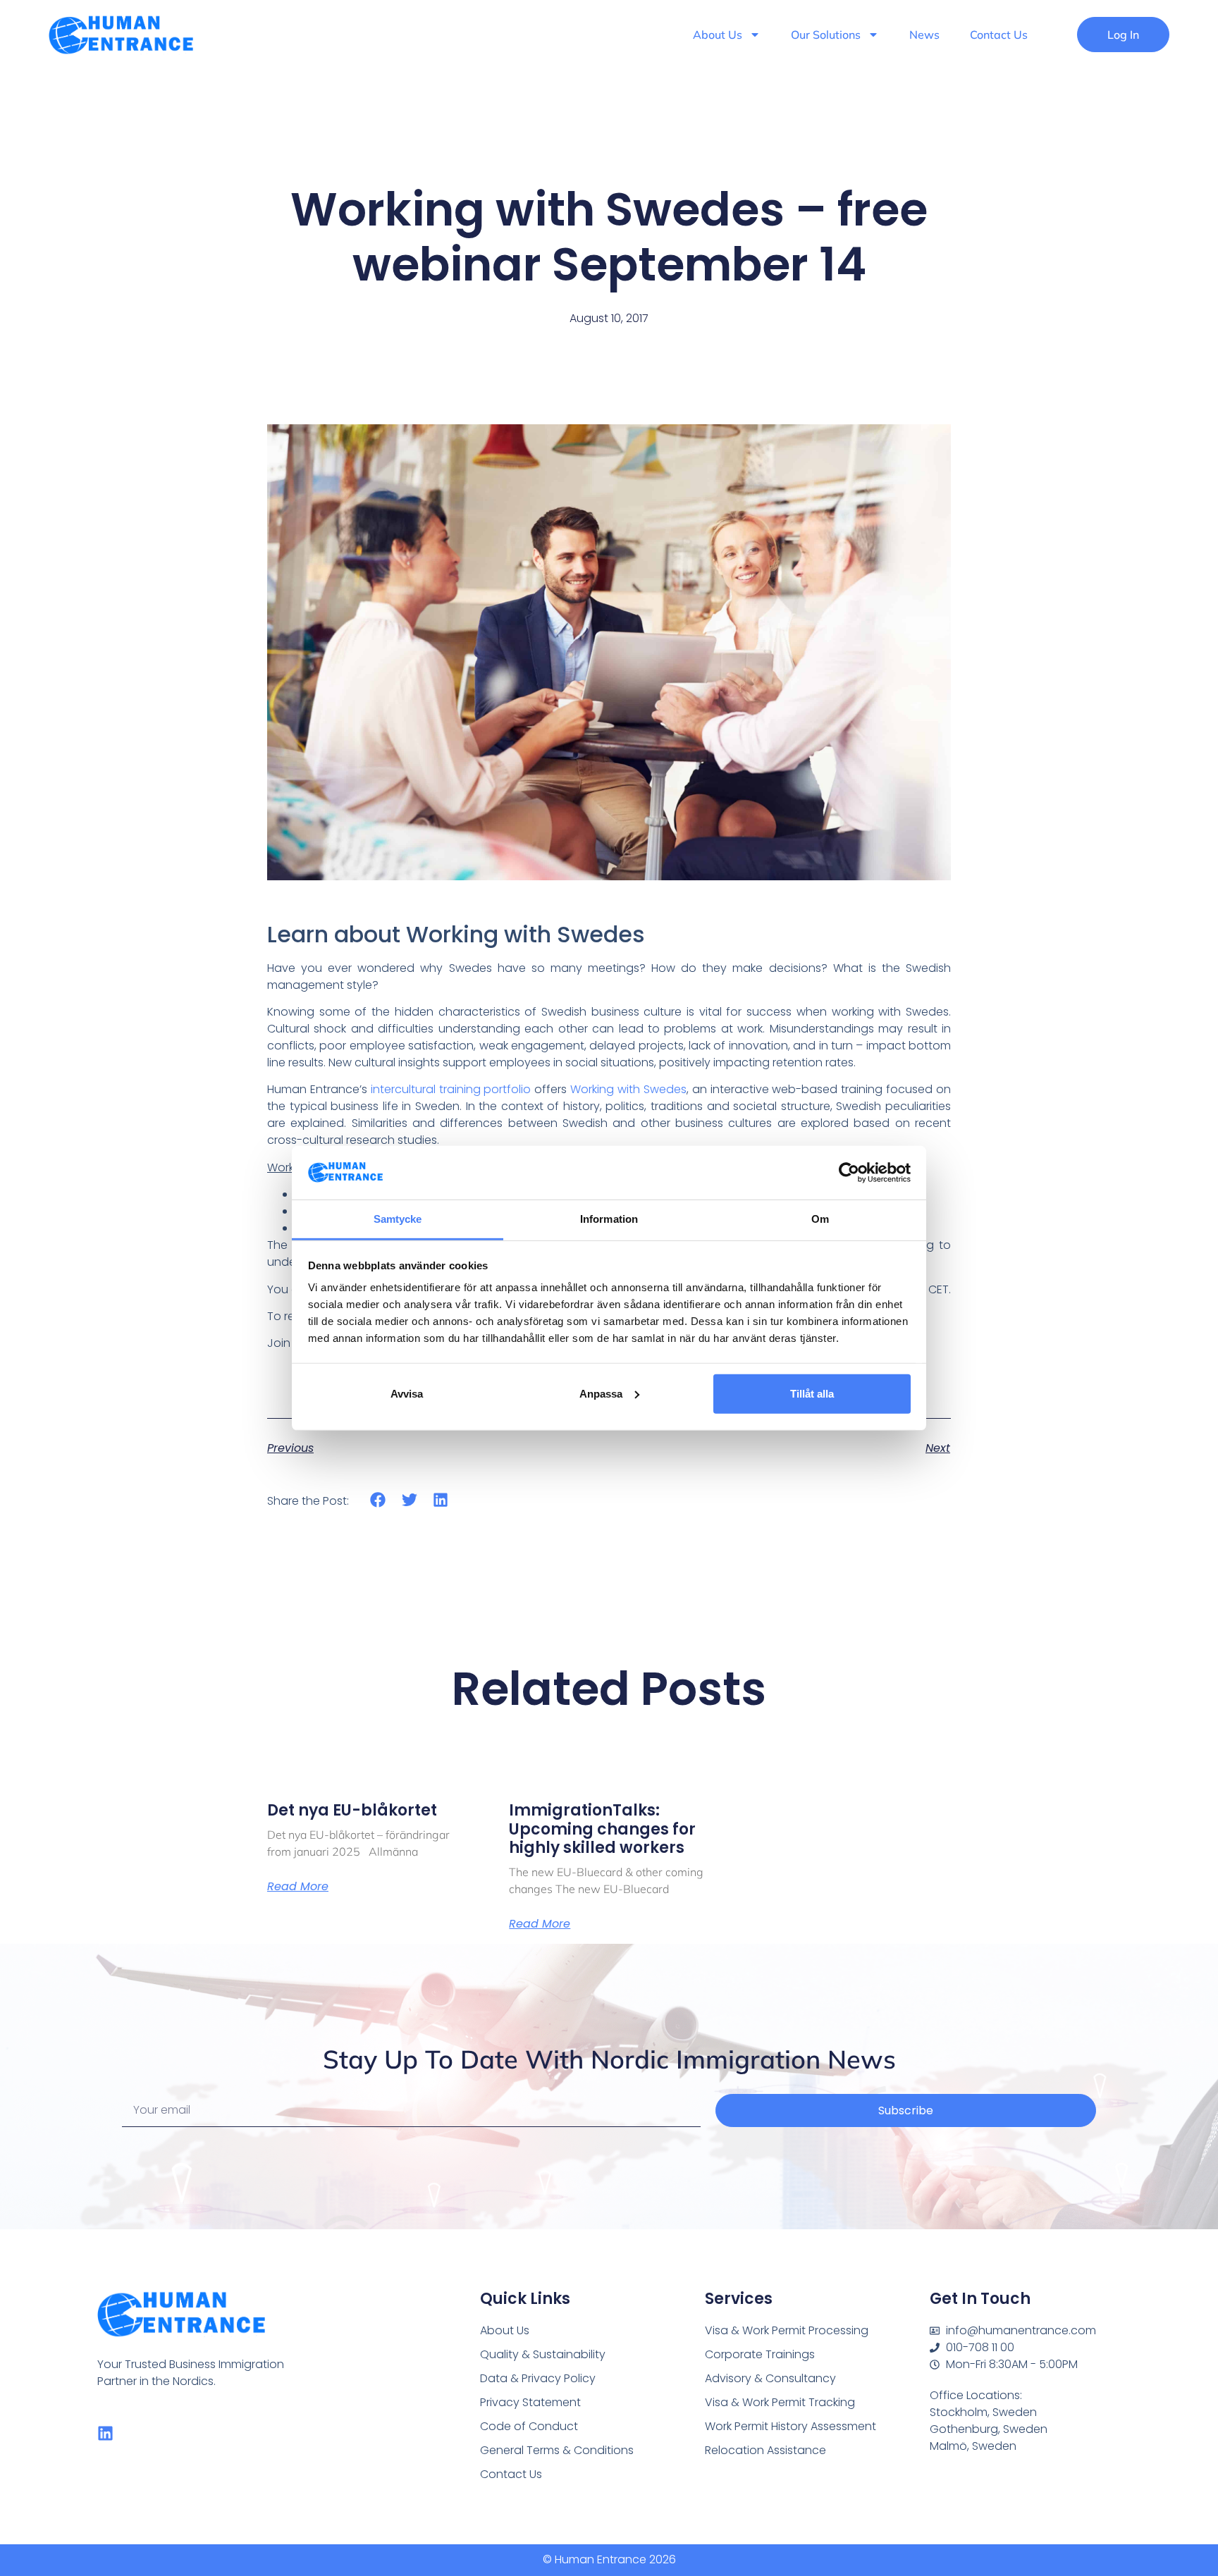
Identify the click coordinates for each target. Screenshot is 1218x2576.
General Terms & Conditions (557, 2450)
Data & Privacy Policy (538, 2378)
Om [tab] (820, 1219)
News (924, 35)
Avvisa (407, 1394)
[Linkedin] (105, 2433)
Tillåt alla (812, 1394)
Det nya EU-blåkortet (352, 1810)
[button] (378, 1500)
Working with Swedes (628, 1089)
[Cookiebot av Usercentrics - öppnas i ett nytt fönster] (849, 1173)
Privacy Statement (530, 2402)
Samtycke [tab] (398, 1219)
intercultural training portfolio (451, 1089)
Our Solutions (826, 35)
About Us (718, 35)
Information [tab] (609, 1219)
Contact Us (999, 35)
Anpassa (601, 1394)
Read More (298, 1887)
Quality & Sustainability (543, 2354)
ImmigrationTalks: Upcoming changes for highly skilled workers (602, 1829)
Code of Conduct (529, 2426)
